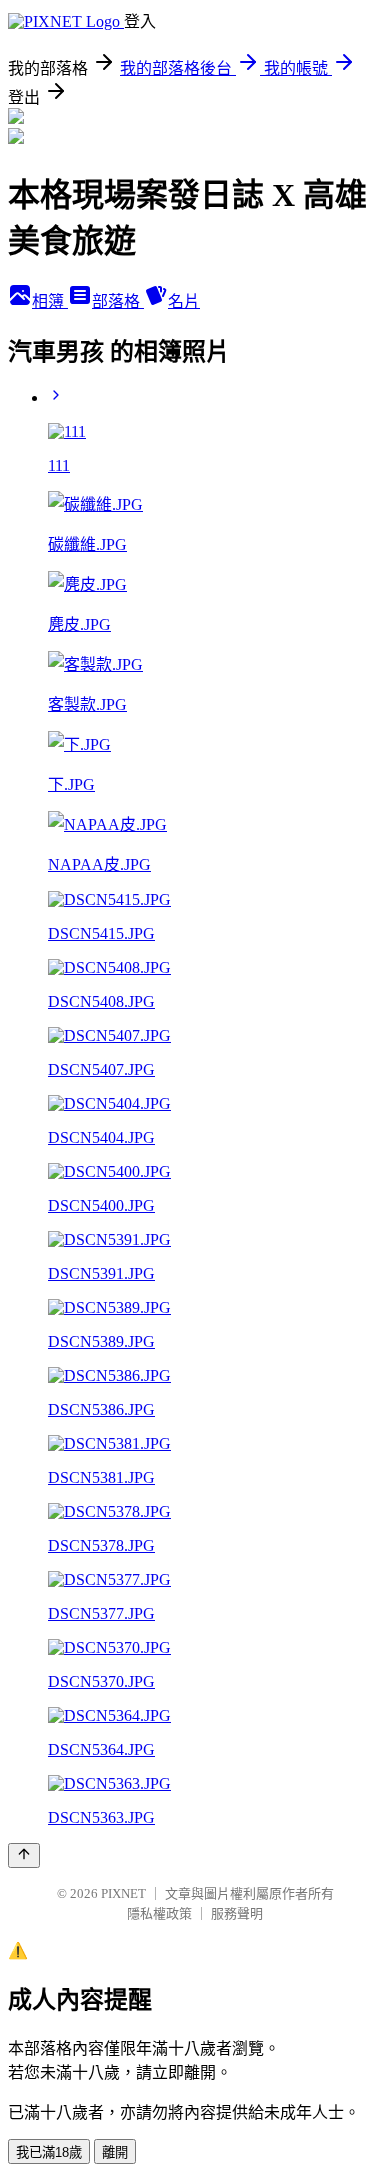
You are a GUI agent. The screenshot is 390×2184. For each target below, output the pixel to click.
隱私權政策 (159, 1913)
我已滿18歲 (49, 2152)
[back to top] (24, 1855)
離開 (115, 2152)
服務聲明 (237, 1913)
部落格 (118, 301)
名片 (184, 301)
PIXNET (123, 1893)
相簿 (50, 301)
